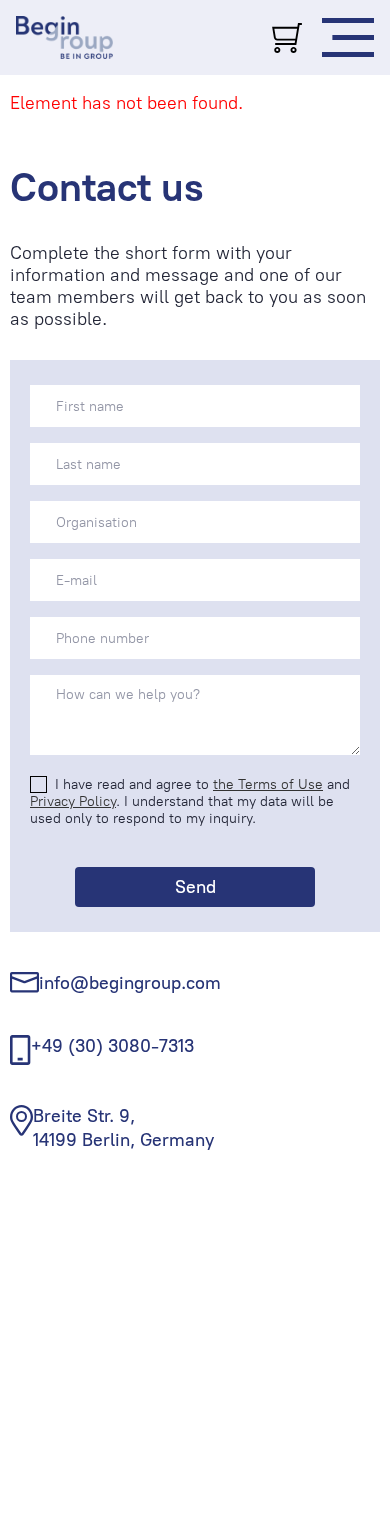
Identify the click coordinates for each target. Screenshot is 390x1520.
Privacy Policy (73, 801)
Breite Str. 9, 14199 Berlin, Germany (123, 1127)
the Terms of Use (268, 784)
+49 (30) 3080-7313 (112, 1046)
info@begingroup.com (130, 983)
